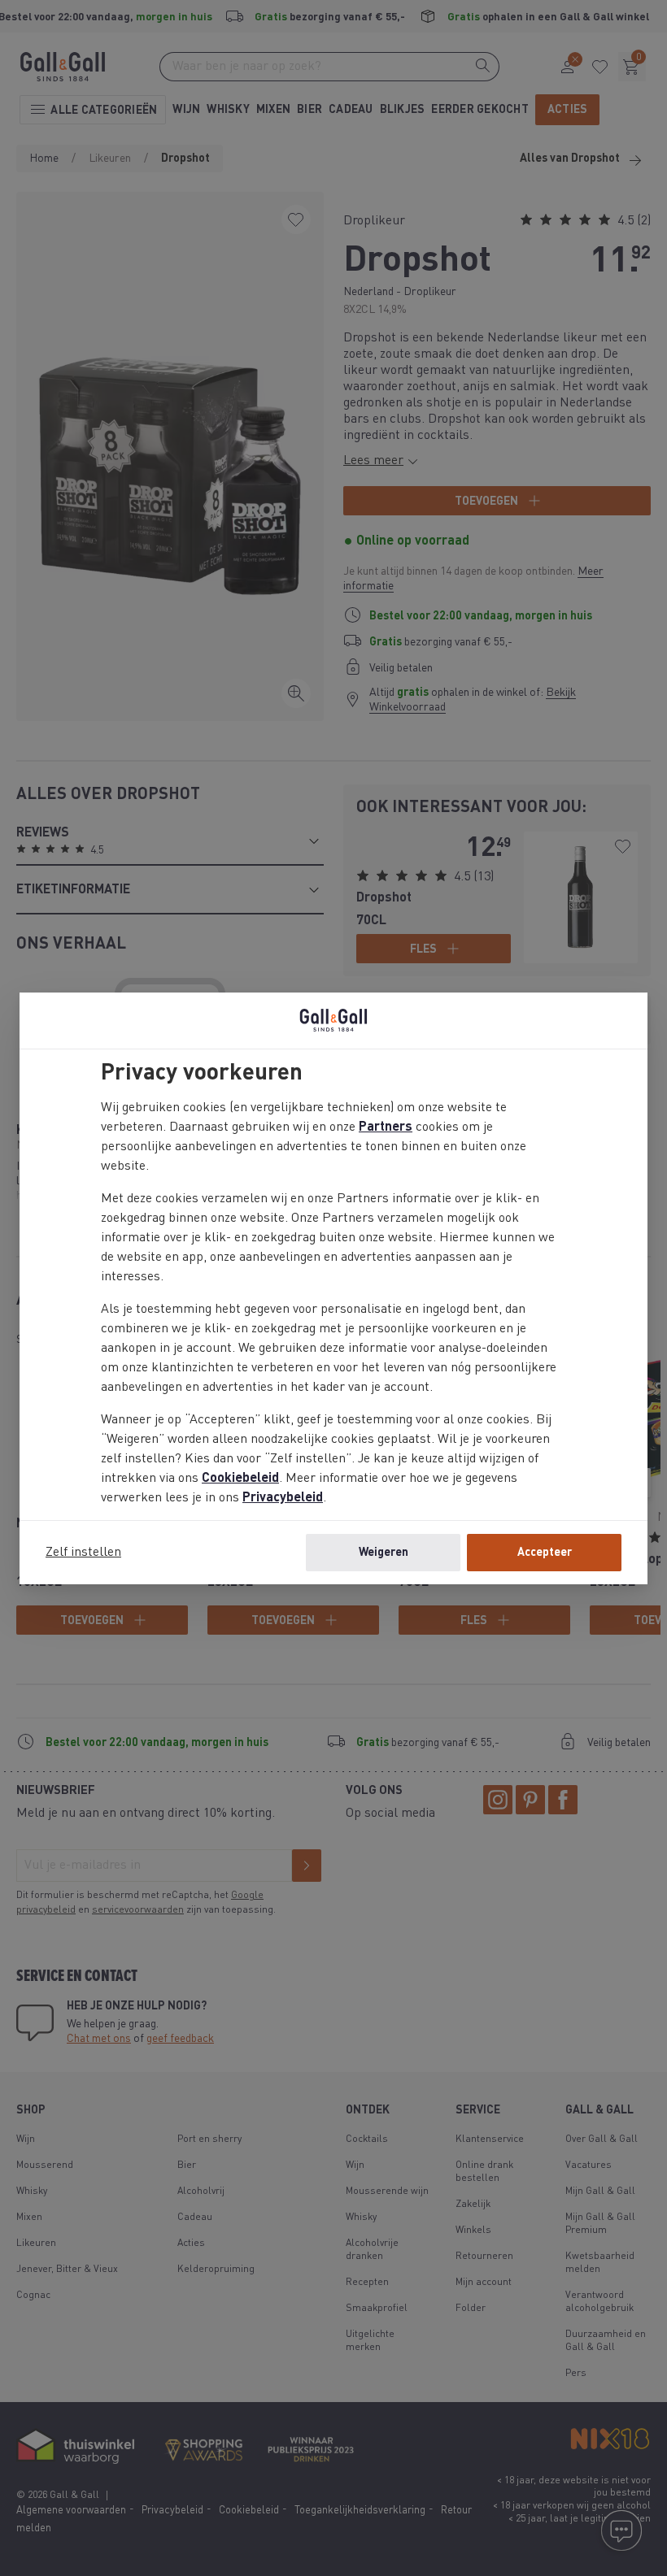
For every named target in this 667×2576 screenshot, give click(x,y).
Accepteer (545, 1553)
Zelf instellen (83, 1553)
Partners (386, 1127)
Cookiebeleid (240, 1479)
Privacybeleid (283, 1498)
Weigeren (384, 1553)
